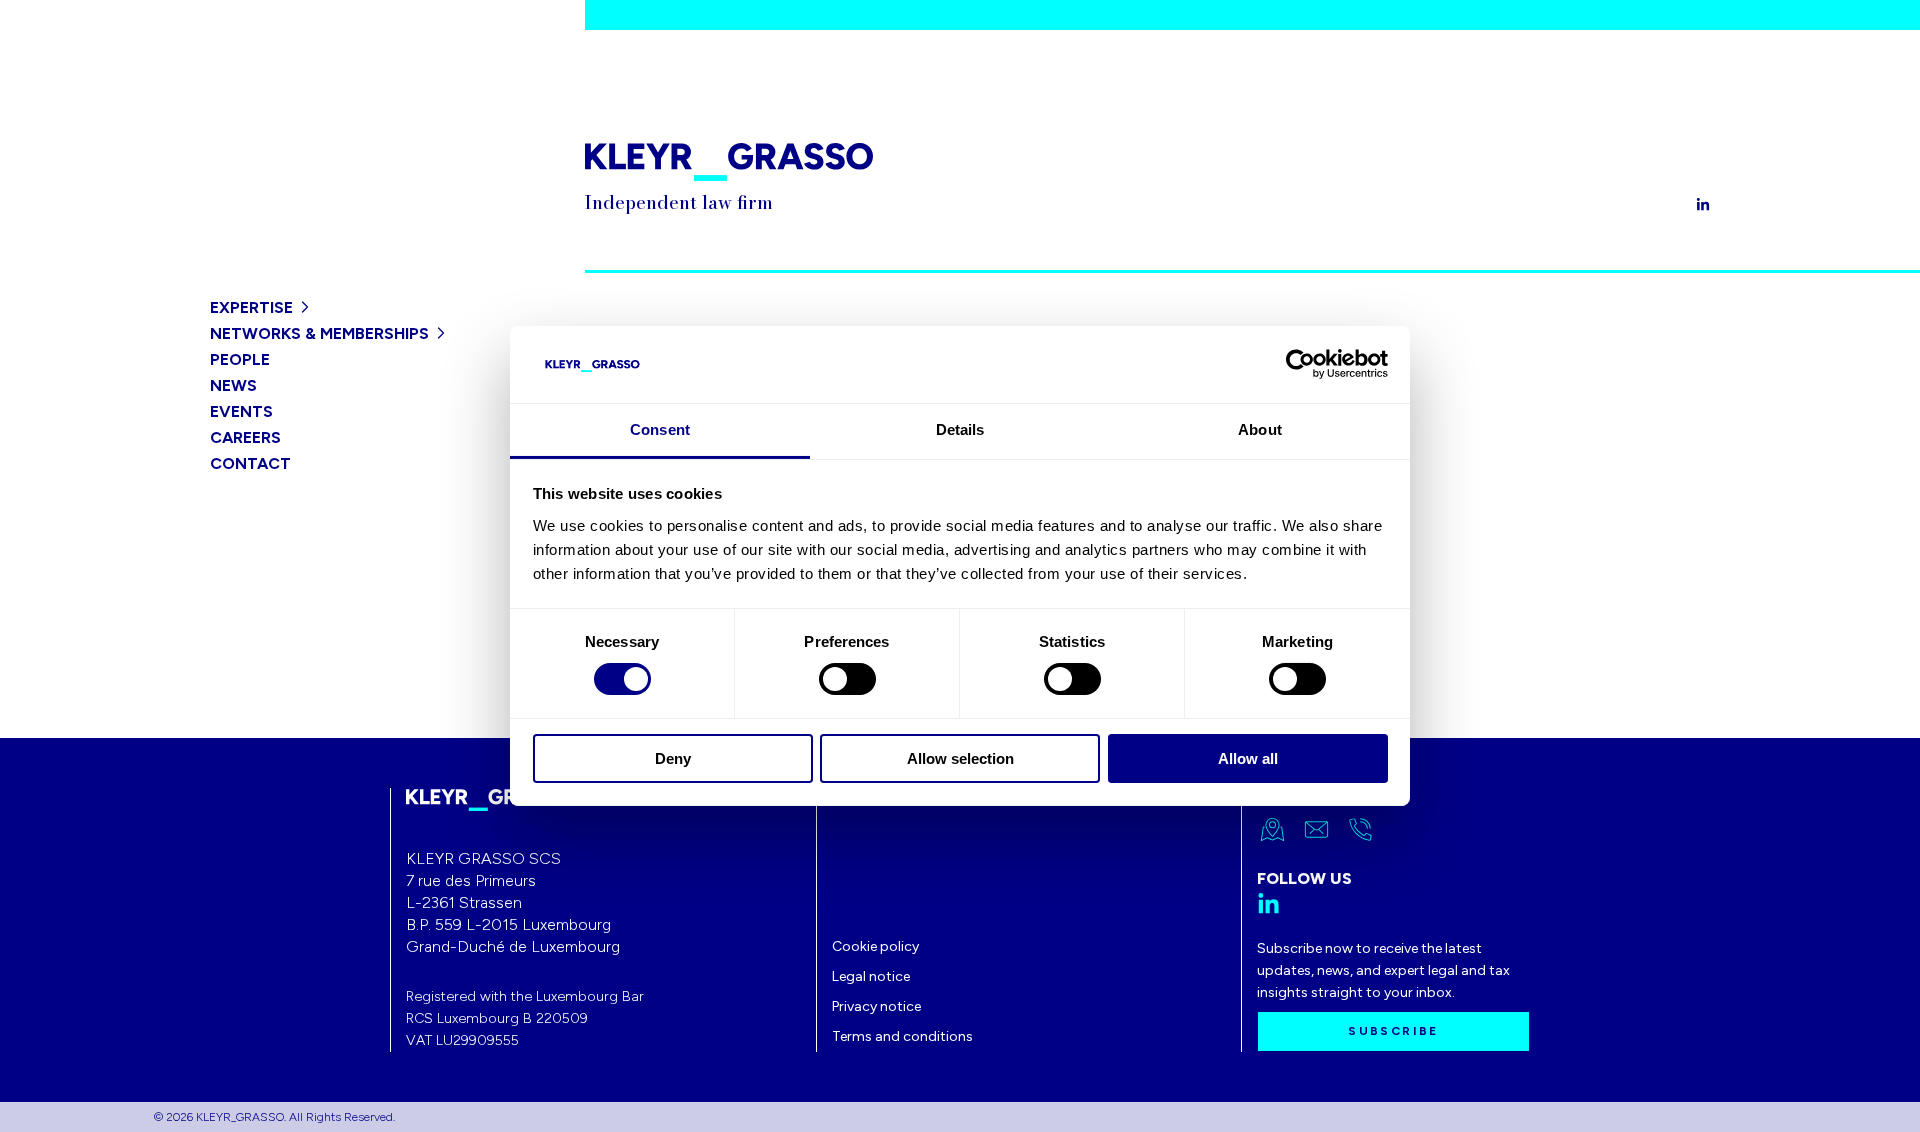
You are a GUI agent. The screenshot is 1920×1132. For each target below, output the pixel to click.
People (240, 359)
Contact (250, 463)
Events (241, 411)
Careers (245, 437)
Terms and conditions (902, 1036)
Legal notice (871, 976)
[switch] (847, 679)
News (233, 385)
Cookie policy (875, 946)
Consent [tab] (660, 429)
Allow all (1248, 758)
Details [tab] (960, 429)
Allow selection (960, 758)
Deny (673, 758)
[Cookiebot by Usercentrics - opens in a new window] (1300, 364)
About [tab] (1260, 429)
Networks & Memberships (319, 333)
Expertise (251, 307)
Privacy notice (876, 1006)
